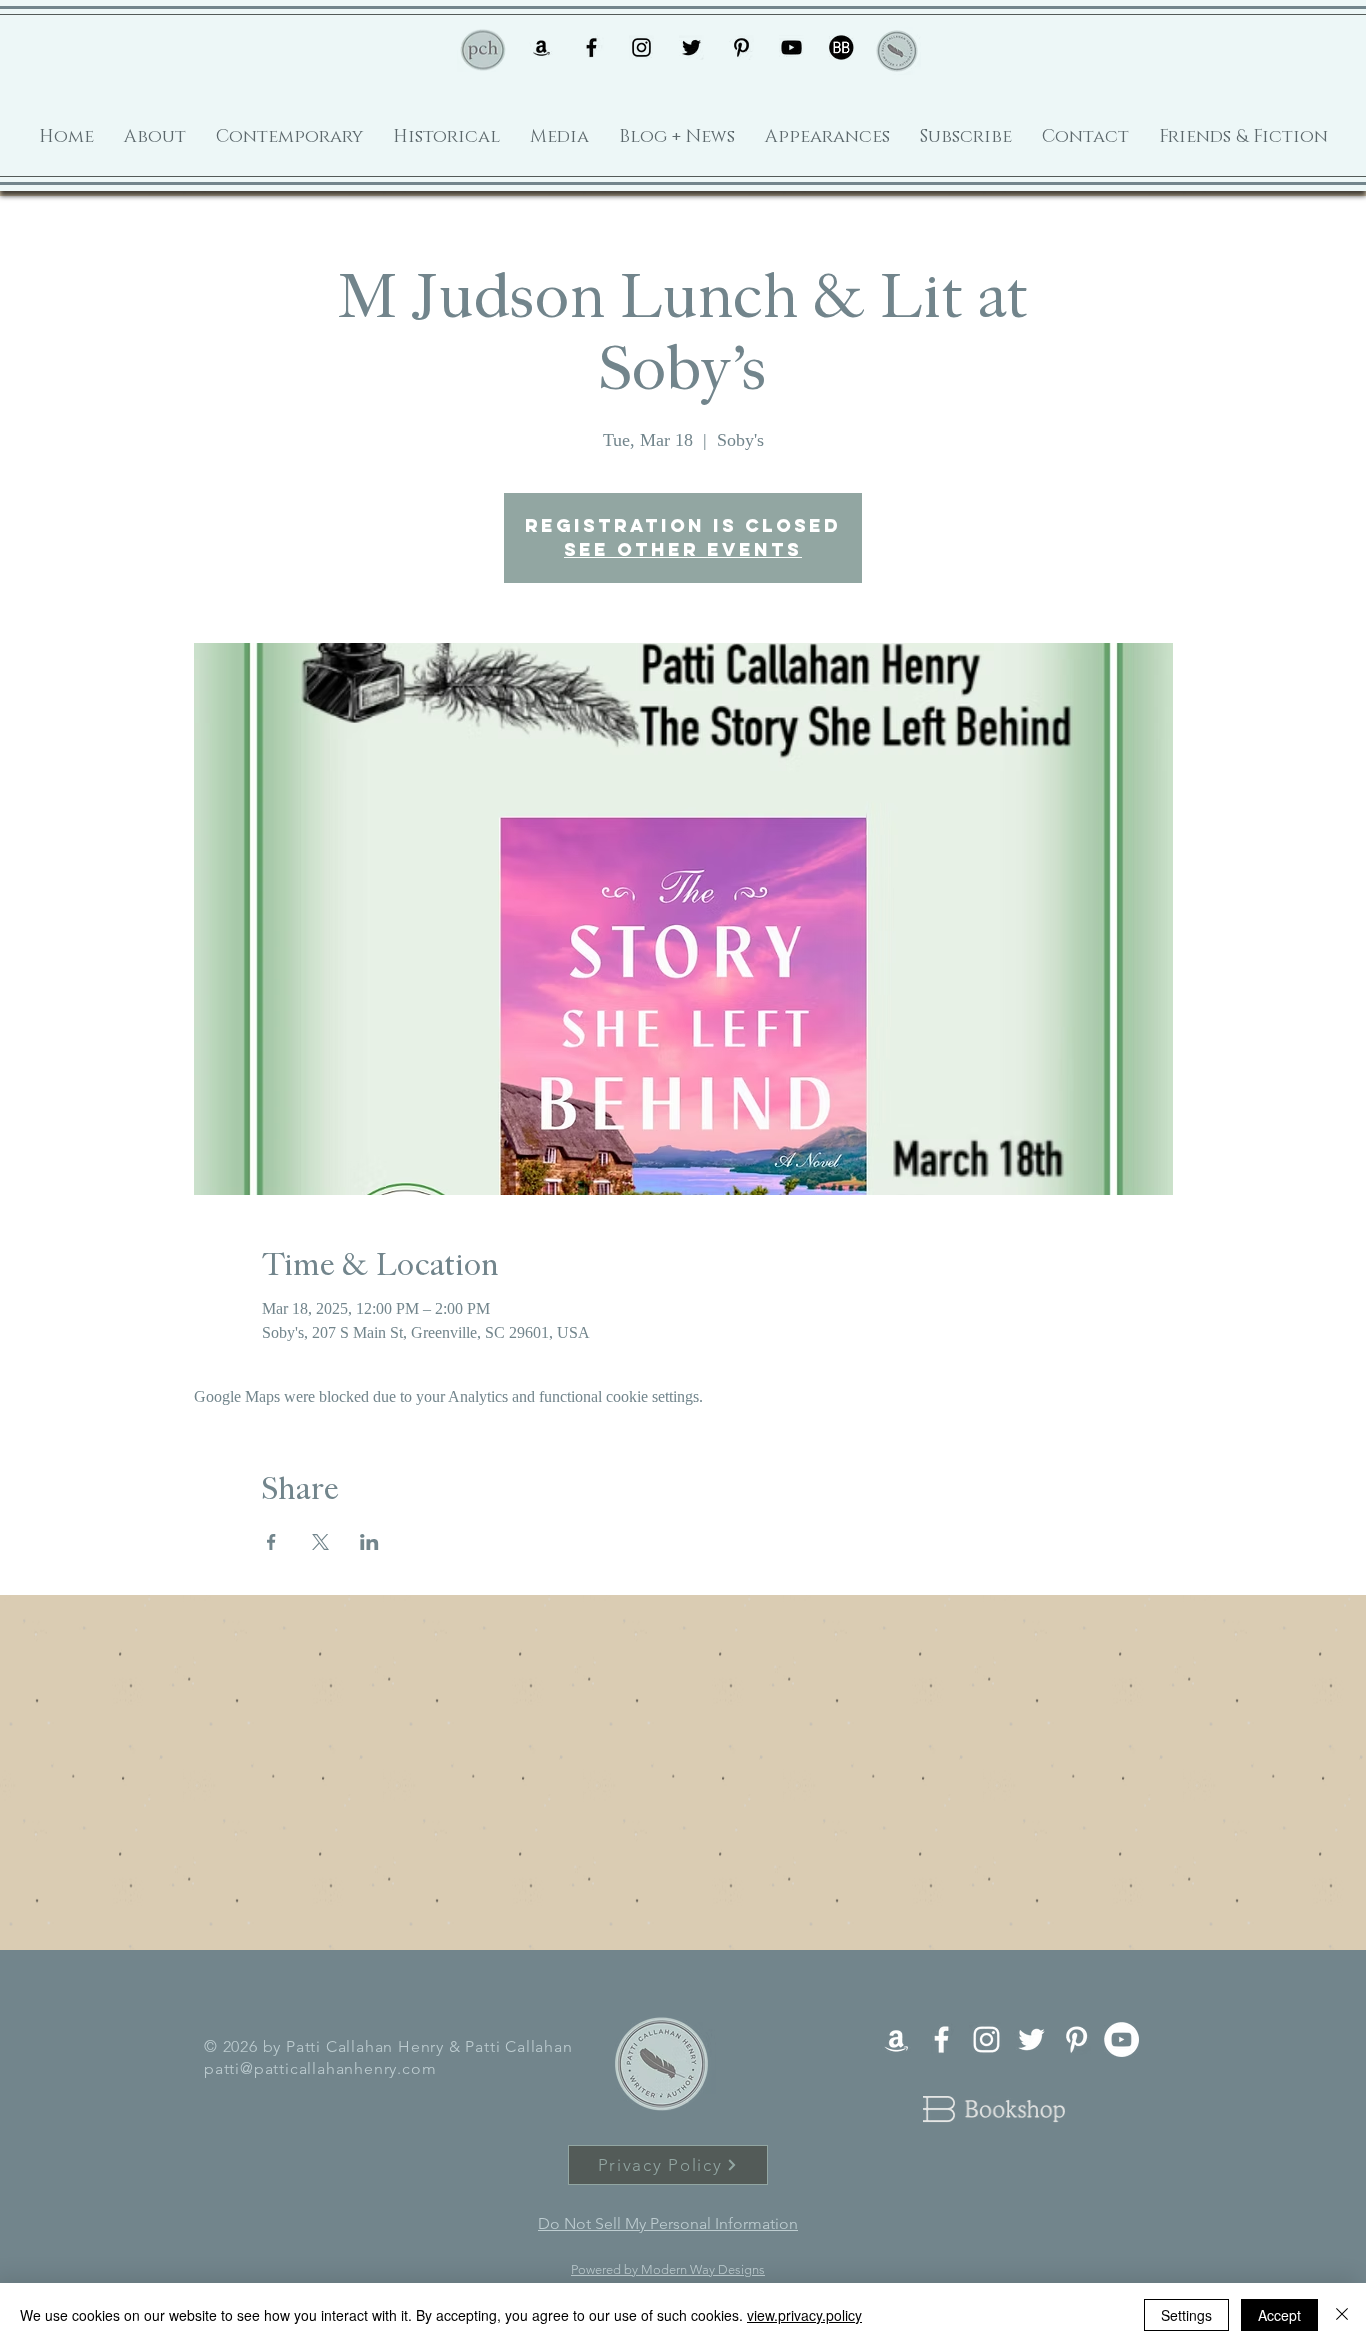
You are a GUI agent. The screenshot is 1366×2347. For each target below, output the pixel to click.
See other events (683, 549)
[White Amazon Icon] (896, 2039)
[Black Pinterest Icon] (741, 47)
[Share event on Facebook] (271, 1542)
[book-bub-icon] (841, 47)
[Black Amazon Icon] (541, 47)
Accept (1279, 2315)
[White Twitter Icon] (1031, 2039)
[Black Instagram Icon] (641, 47)
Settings (1186, 2315)
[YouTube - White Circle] (1121, 2039)
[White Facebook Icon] (941, 2039)
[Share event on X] (320, 1542)
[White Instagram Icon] (986, 2039)
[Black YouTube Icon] (791, 47)
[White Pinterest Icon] (1076, 2039)
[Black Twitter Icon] (691, 47)
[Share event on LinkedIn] (369, 1542)
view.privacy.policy (804, 2315)
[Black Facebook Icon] (591, 47)
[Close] (1342, 2315)
